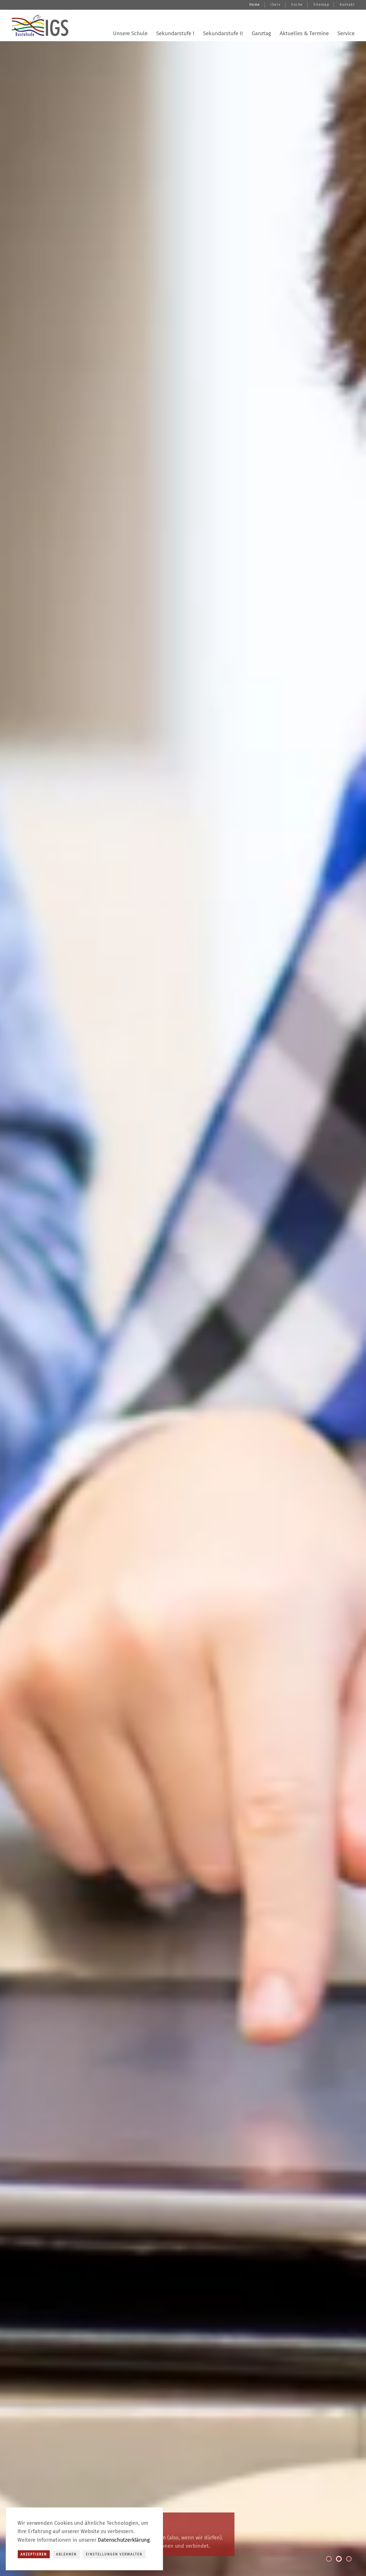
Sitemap (321, 5)
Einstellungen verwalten (114, 2554)
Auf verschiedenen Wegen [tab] (331, 2560)
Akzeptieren (34, 2554)
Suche (297, 5)
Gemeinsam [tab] (341, 2560)
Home (255, 5)
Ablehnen (66, 2554)
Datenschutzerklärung (124, 2540)
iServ (276, 5)
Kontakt (347, 5)
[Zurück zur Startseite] (40, 25)
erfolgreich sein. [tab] (351, 2560)
